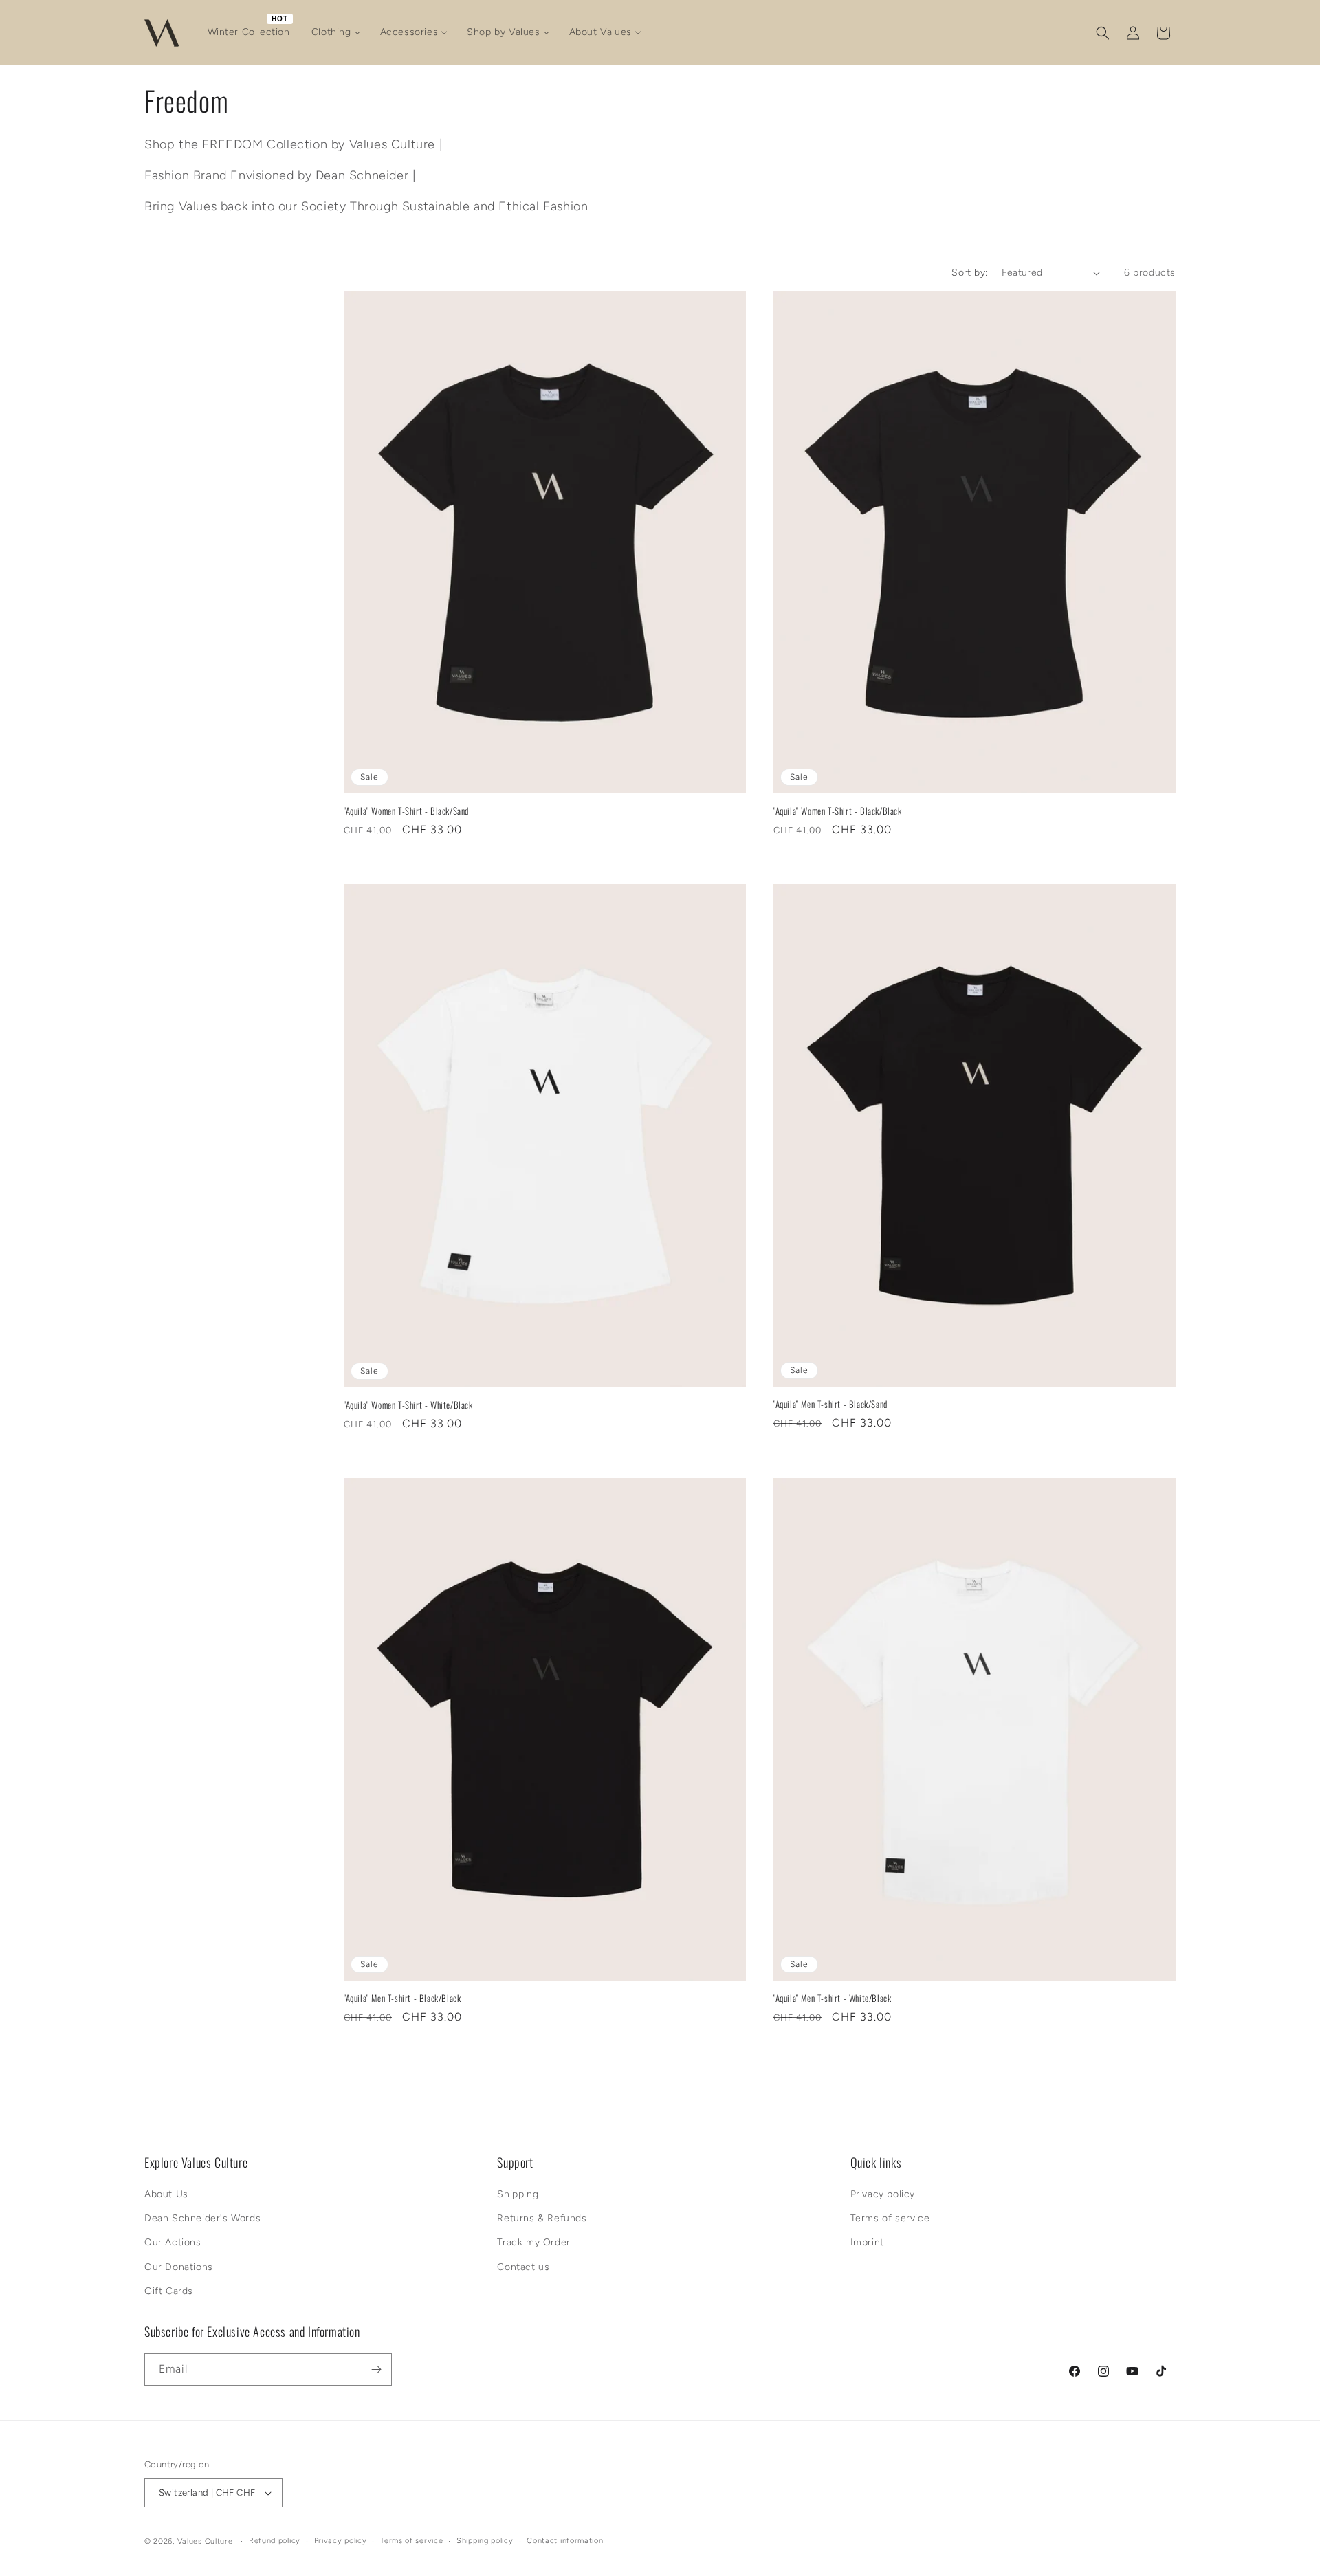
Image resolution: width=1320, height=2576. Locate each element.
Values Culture (205, 2541)
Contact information (565, 2541)
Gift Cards (169, 2291)
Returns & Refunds (542, 2218)
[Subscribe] (376, 2369)
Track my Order (533, 2242)
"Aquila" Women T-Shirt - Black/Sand (406, 811)
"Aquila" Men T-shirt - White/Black (832, 1998)
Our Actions (173, 2242)
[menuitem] (250, 32)
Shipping (518, 2194)
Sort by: (969, 273)
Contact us (523, 2267)
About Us (166, 2194)
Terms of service (890, 2218)
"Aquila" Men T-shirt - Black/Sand (830, 1404)
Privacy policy (883, 2194)
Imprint (867, 2242)
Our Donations (179, 2267)
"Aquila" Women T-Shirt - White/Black (408, 1405)
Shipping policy (485, 2541)
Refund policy (275, 2541)
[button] (1103, 33)
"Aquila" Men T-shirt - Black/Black (402, 1998)
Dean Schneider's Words (202, 2218)
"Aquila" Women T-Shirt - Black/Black (838, 811)
